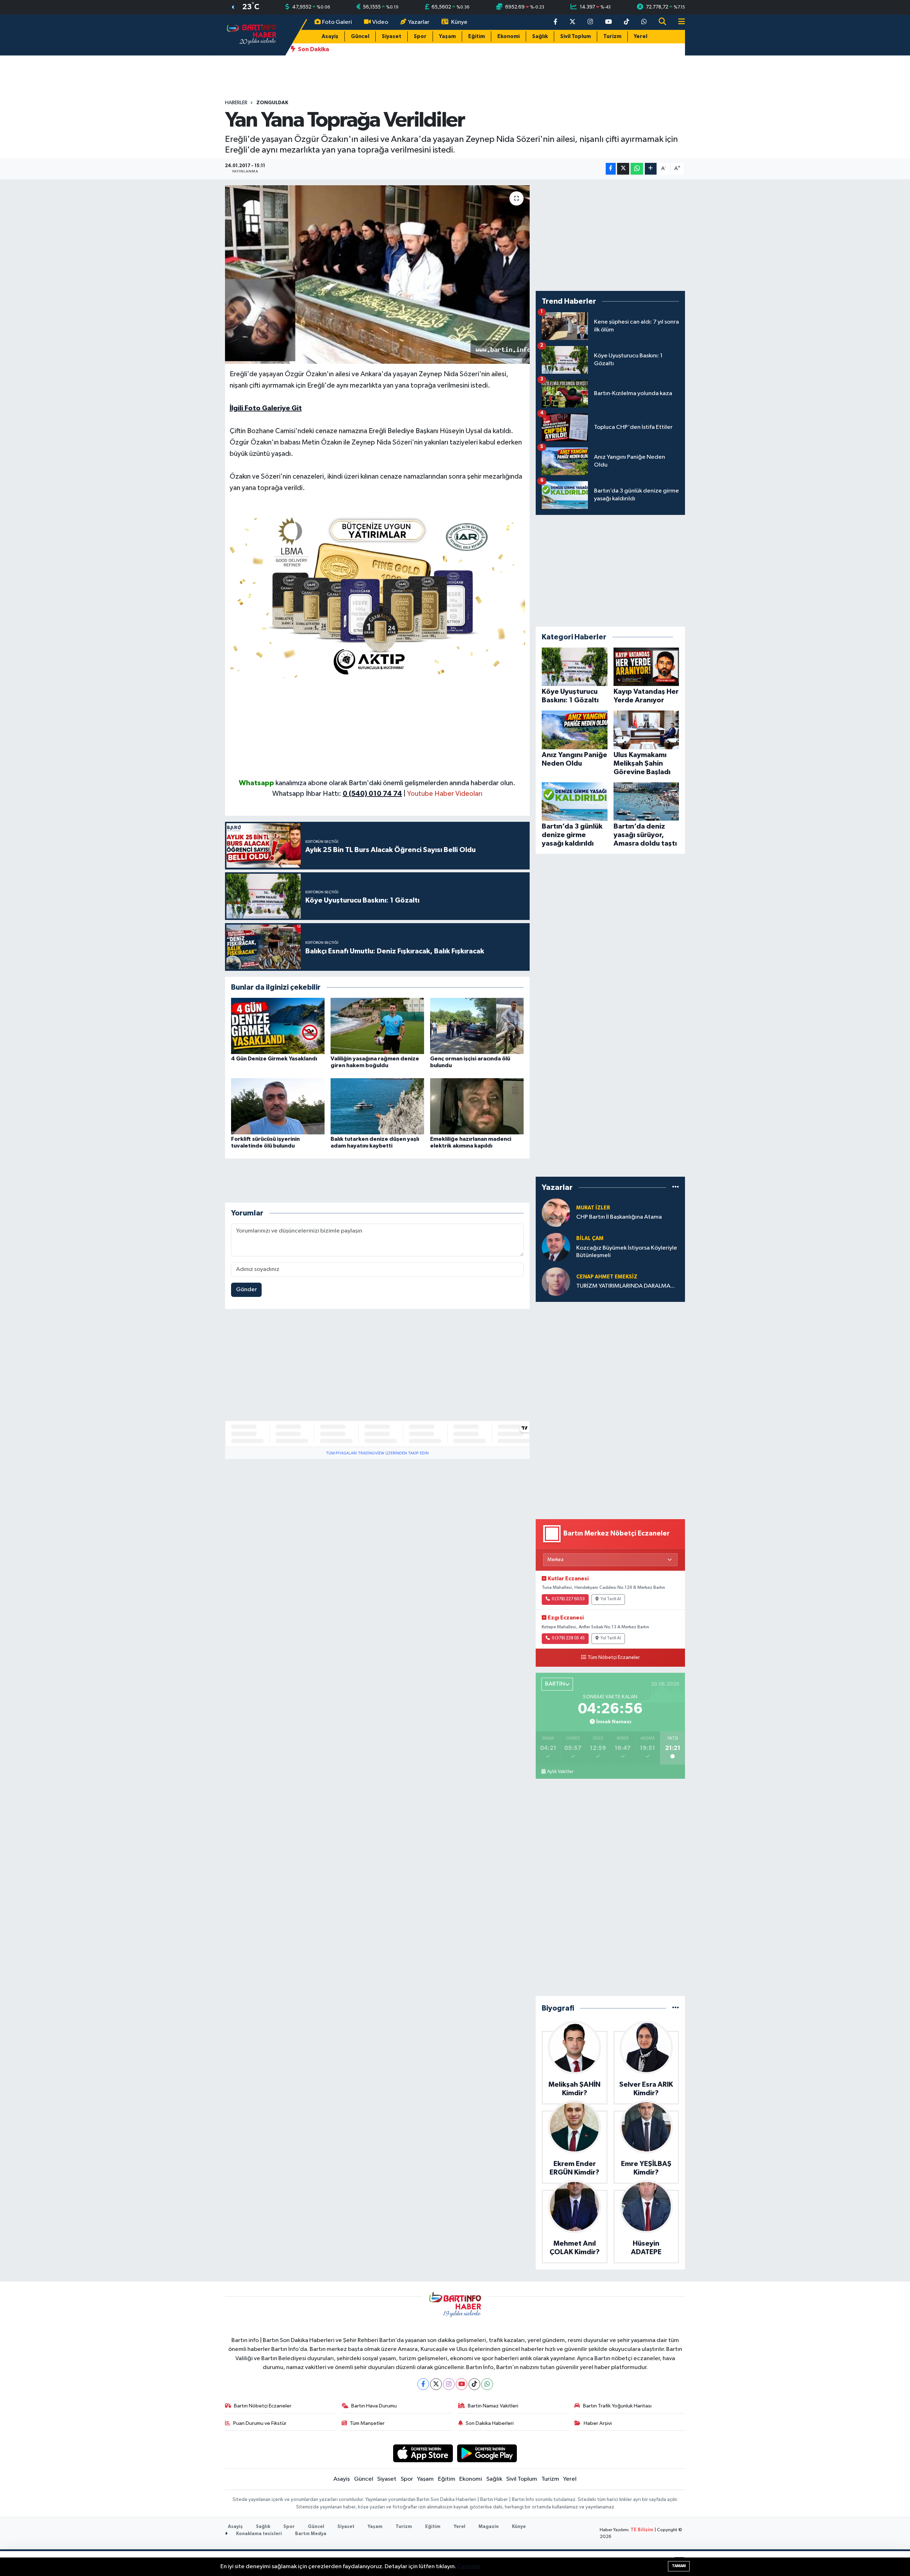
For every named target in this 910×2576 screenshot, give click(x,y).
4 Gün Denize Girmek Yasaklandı (274, 1059)
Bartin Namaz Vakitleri (493, 2406)
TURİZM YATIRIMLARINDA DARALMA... (625, 1286)
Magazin (489, 2527)
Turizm (612, 36)
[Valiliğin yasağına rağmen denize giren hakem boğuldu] (377, 1026)
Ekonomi (508, 36)
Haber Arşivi (598, 2423)
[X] (436, 2384)
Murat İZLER (593, 1208)
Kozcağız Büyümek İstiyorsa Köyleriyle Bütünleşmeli (627, 1252)
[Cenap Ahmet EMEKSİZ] (556, 1281)
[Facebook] (423, 2384)
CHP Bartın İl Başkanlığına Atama (619, 1217)
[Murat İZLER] (556, 1212)
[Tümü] (676, 1188)
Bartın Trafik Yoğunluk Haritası (617, 2406)
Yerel (641, 36)
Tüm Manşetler (367, 2423)
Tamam (679, 2566)
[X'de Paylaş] (623, 169)
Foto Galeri (337, 22)
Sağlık (540, 36)
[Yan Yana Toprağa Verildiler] (377, 275)
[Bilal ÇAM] (556, 1247)
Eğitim (477, 36)
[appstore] (423, 2453)
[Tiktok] (474, 2384)
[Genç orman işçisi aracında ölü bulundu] (477, 1026)
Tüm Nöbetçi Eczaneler (614, 1657)
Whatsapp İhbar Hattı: (337, 794)
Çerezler (469, 2567)
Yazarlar (419, 22)
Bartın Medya (311, 2534)
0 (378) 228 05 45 (568, 1638)
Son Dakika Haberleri (490, 2423)
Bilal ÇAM (590, 1238)
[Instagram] (449, 2384)
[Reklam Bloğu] (378, 595)
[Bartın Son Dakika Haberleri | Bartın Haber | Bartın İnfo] (252, 35)
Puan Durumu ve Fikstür (260, 2423)
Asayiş (330, 36)
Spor (420, 36)
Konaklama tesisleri (258, 2534)
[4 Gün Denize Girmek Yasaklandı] (278, 1026)
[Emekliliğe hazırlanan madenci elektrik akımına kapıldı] (477, 1106)
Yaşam (447, 36)
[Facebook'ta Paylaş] (611, 169)
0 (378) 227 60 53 (568, 1599)
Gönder (247, 1290)
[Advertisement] (378, 728)
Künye (459, 22)
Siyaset (392, 36)
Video (380, 22)
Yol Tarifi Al (611, 1599)
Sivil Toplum (576, 36)
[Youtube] (462, 2384)
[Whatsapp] (487, 2384)
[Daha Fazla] (651, 169)
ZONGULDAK (272, 103)
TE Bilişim (642, 2530)
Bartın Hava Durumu (374, 2406)
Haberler (236, 103)
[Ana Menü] (679, 22)
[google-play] (487, 2453)
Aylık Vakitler (560, 1772)
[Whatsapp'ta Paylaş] (637, 169)
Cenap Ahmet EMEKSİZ (607, 1277)
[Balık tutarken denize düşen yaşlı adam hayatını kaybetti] (377, 1106)
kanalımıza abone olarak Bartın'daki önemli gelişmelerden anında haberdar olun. (395, 783)
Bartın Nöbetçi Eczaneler (263, 2406)
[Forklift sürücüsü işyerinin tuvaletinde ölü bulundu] (278, 1106)
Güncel (360, 36)
